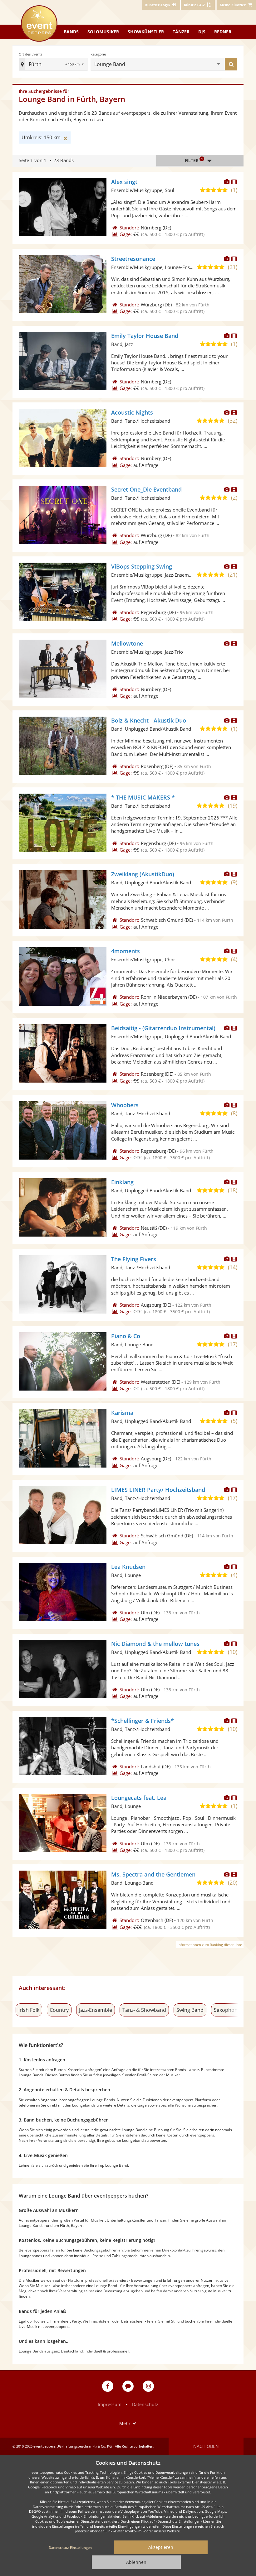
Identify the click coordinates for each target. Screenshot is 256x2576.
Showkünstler (146, 32)
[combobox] (49, 64)
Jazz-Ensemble (96, 2010)
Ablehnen (136, 2562)
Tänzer (181, 32)
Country (59, 2010)
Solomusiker (103, 32)
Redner (223, 32)
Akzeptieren (161, 2547)
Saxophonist (229, 2010)
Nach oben (206, 2446)
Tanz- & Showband (144, 2010)
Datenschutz (145, 2404)
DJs (202, 32)
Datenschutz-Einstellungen (70, 2547)
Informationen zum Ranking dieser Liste (210, 1945)
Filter (194, 160)
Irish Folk (29, 2010)
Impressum (110, 2404)
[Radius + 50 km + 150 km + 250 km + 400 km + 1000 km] (75, 65)
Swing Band (190, 2010)
